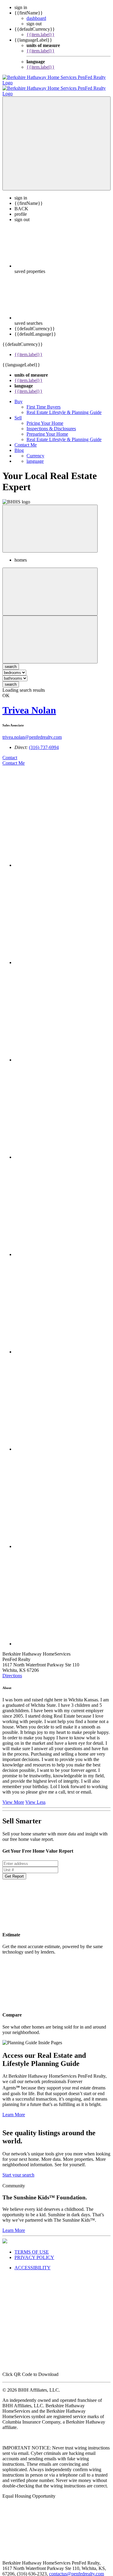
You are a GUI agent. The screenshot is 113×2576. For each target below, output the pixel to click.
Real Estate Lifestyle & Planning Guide (64, 407)
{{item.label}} (41, 34)
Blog (19, 445)
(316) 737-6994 (44, 742)
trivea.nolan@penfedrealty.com (32, 732)
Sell (18, 412)
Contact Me (26, 439)
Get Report (14, 1871)
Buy (19, 396)
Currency (35, 450)
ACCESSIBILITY (33, 2262)
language (35, 456)
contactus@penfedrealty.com (77, 2568)
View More (13, 1797)
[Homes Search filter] (50, 634)
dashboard (36, 18)
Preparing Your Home (47, 429)
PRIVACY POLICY (34, 2252)
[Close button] (50, 523)
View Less (35, 1797)
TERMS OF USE (32, 2247)
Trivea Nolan (29, 705)
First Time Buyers (44, 401)
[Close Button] (50, 586)
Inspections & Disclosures (51, 423)
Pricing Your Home (45, 418)
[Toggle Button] (56, 138)
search (11, 679)
